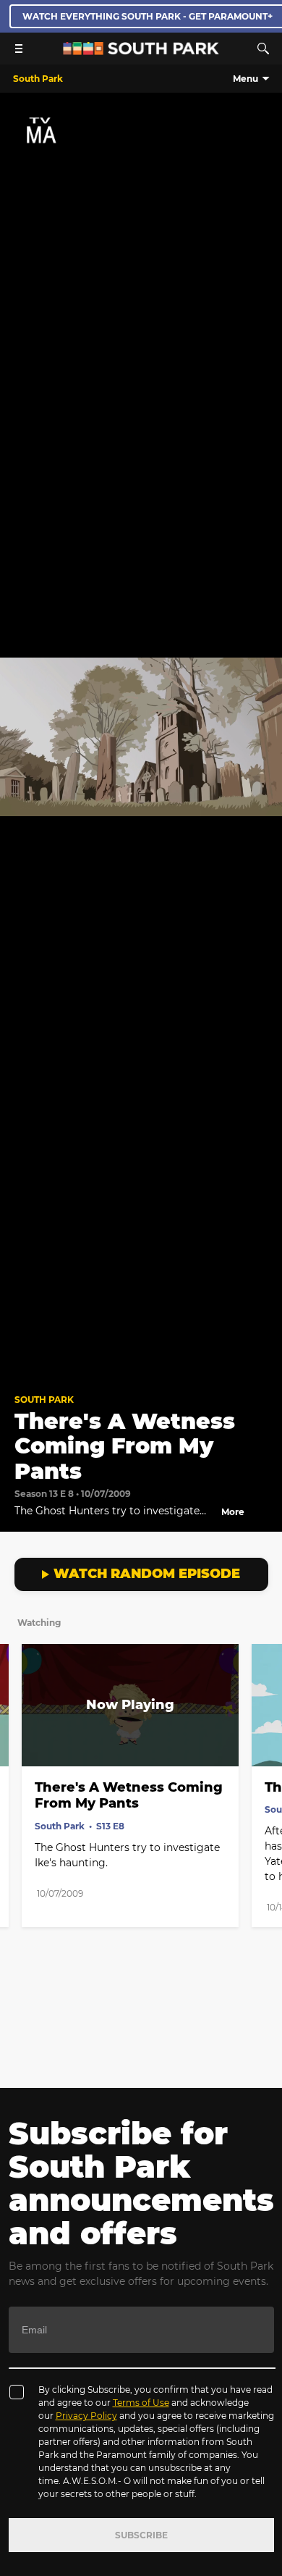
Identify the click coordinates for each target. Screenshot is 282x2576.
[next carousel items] (263, 1736)
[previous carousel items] (19, 1736)
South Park (44, 1400)
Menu (245, 79)
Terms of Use (141, 2403)
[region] (141, 737)
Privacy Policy (86, 2416)
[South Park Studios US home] (141, 51)
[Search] (263, 49)
